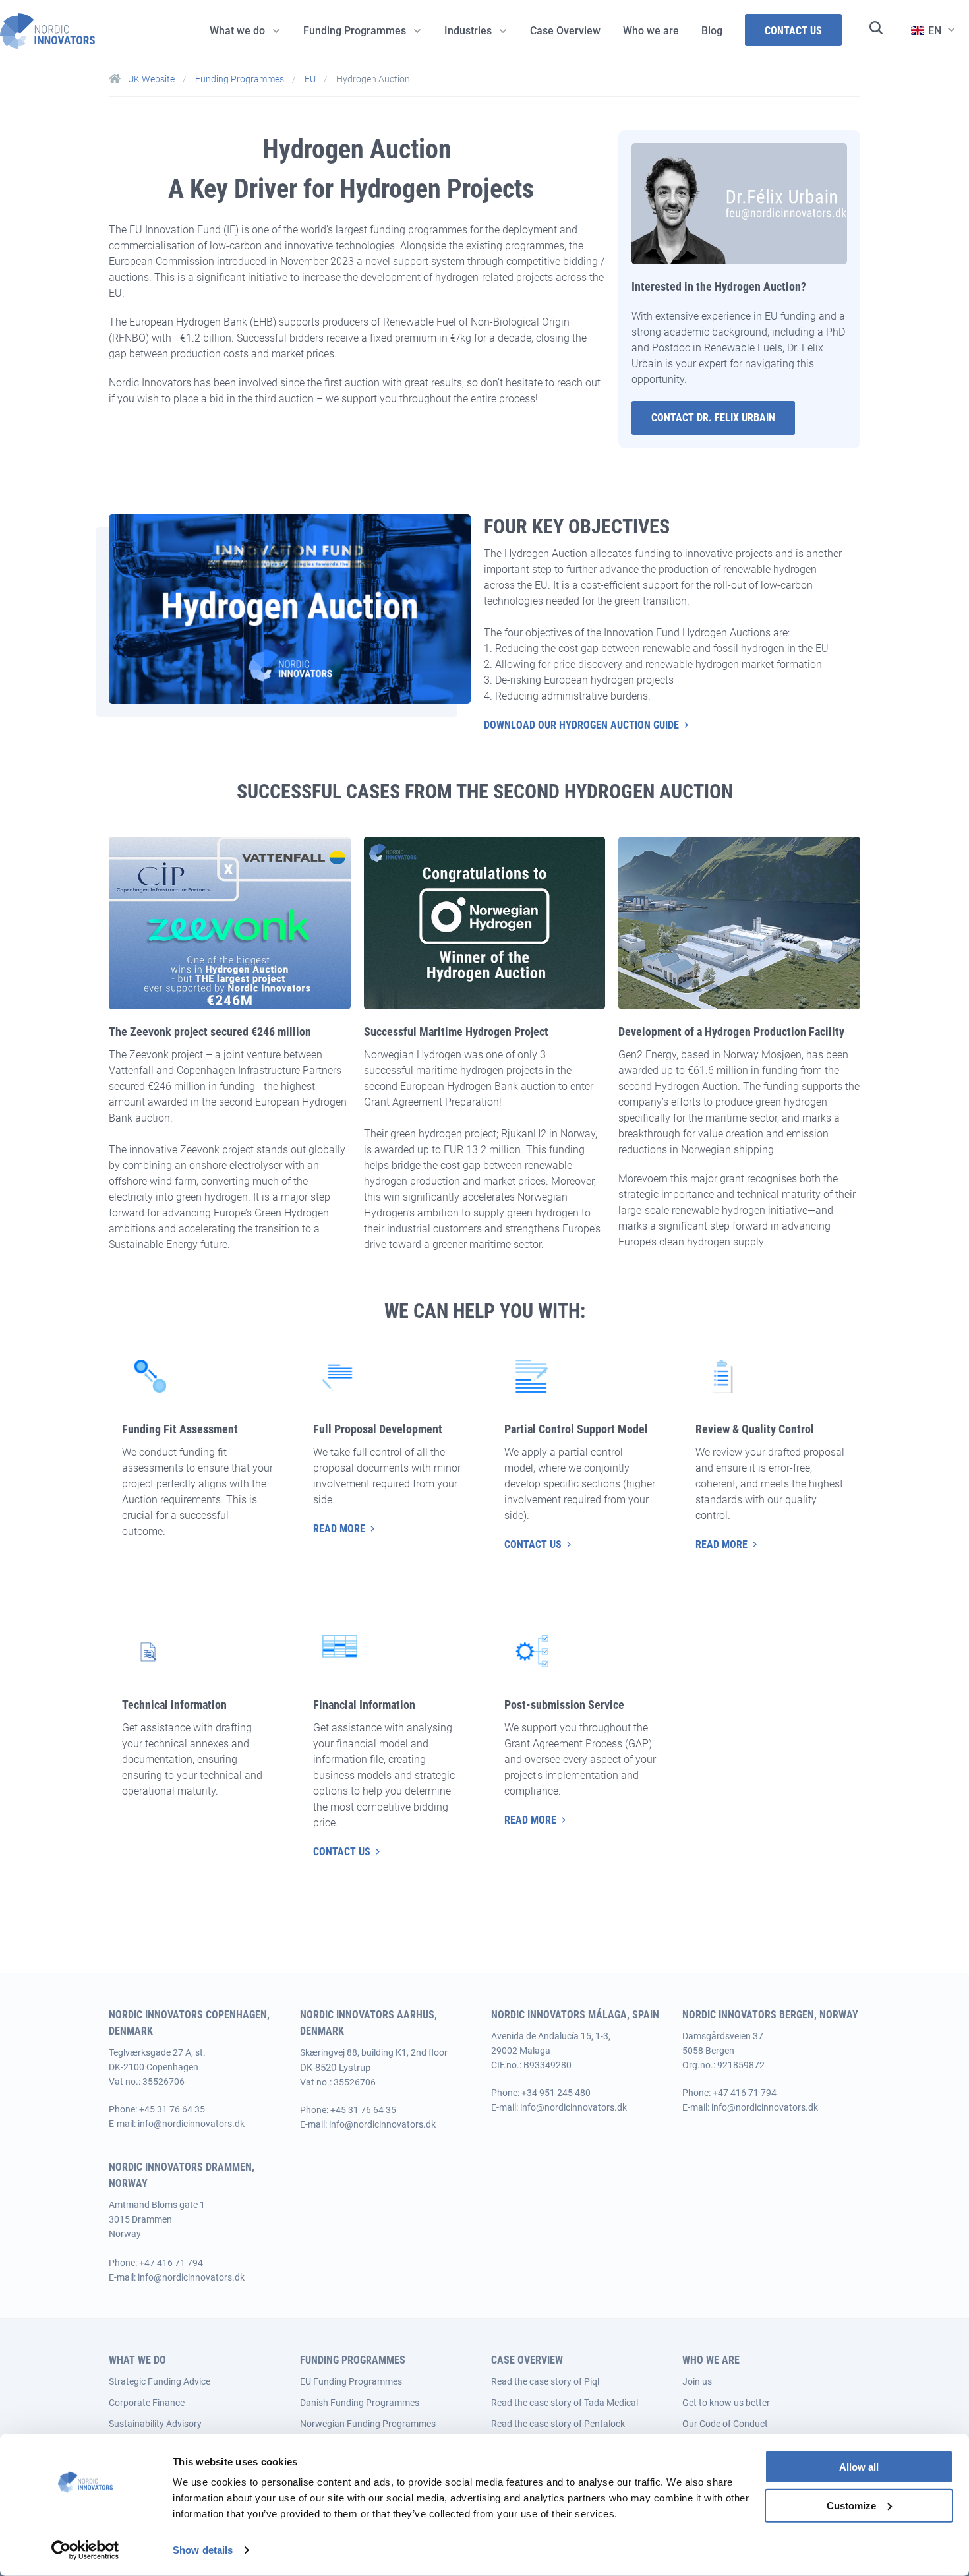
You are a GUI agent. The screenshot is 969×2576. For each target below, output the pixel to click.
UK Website (151, 79)
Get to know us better (726, 2403)
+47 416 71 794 (745, 2093)
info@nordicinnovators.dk (191, 2124)
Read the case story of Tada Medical (565, 2403)
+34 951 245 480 (556, 2093)
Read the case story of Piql (545, 2381)
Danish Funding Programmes (360, 2403)
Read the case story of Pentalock (558, 2424)
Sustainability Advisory (155, 2424)
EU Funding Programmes (351, 2381)
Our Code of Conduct (725, 2424)
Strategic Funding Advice (160, 2381)
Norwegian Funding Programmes (368, 2424)
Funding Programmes (241, 79)
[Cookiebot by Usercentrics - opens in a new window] (85, 2550)
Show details (203, 2550)
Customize (851, 2506)
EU (311, 79)
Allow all (859, 2467)
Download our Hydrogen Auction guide (581, 725)
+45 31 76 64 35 (172, 2109)
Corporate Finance (147, 2403)
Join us (697, 2381)
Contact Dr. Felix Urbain (713, 418)
